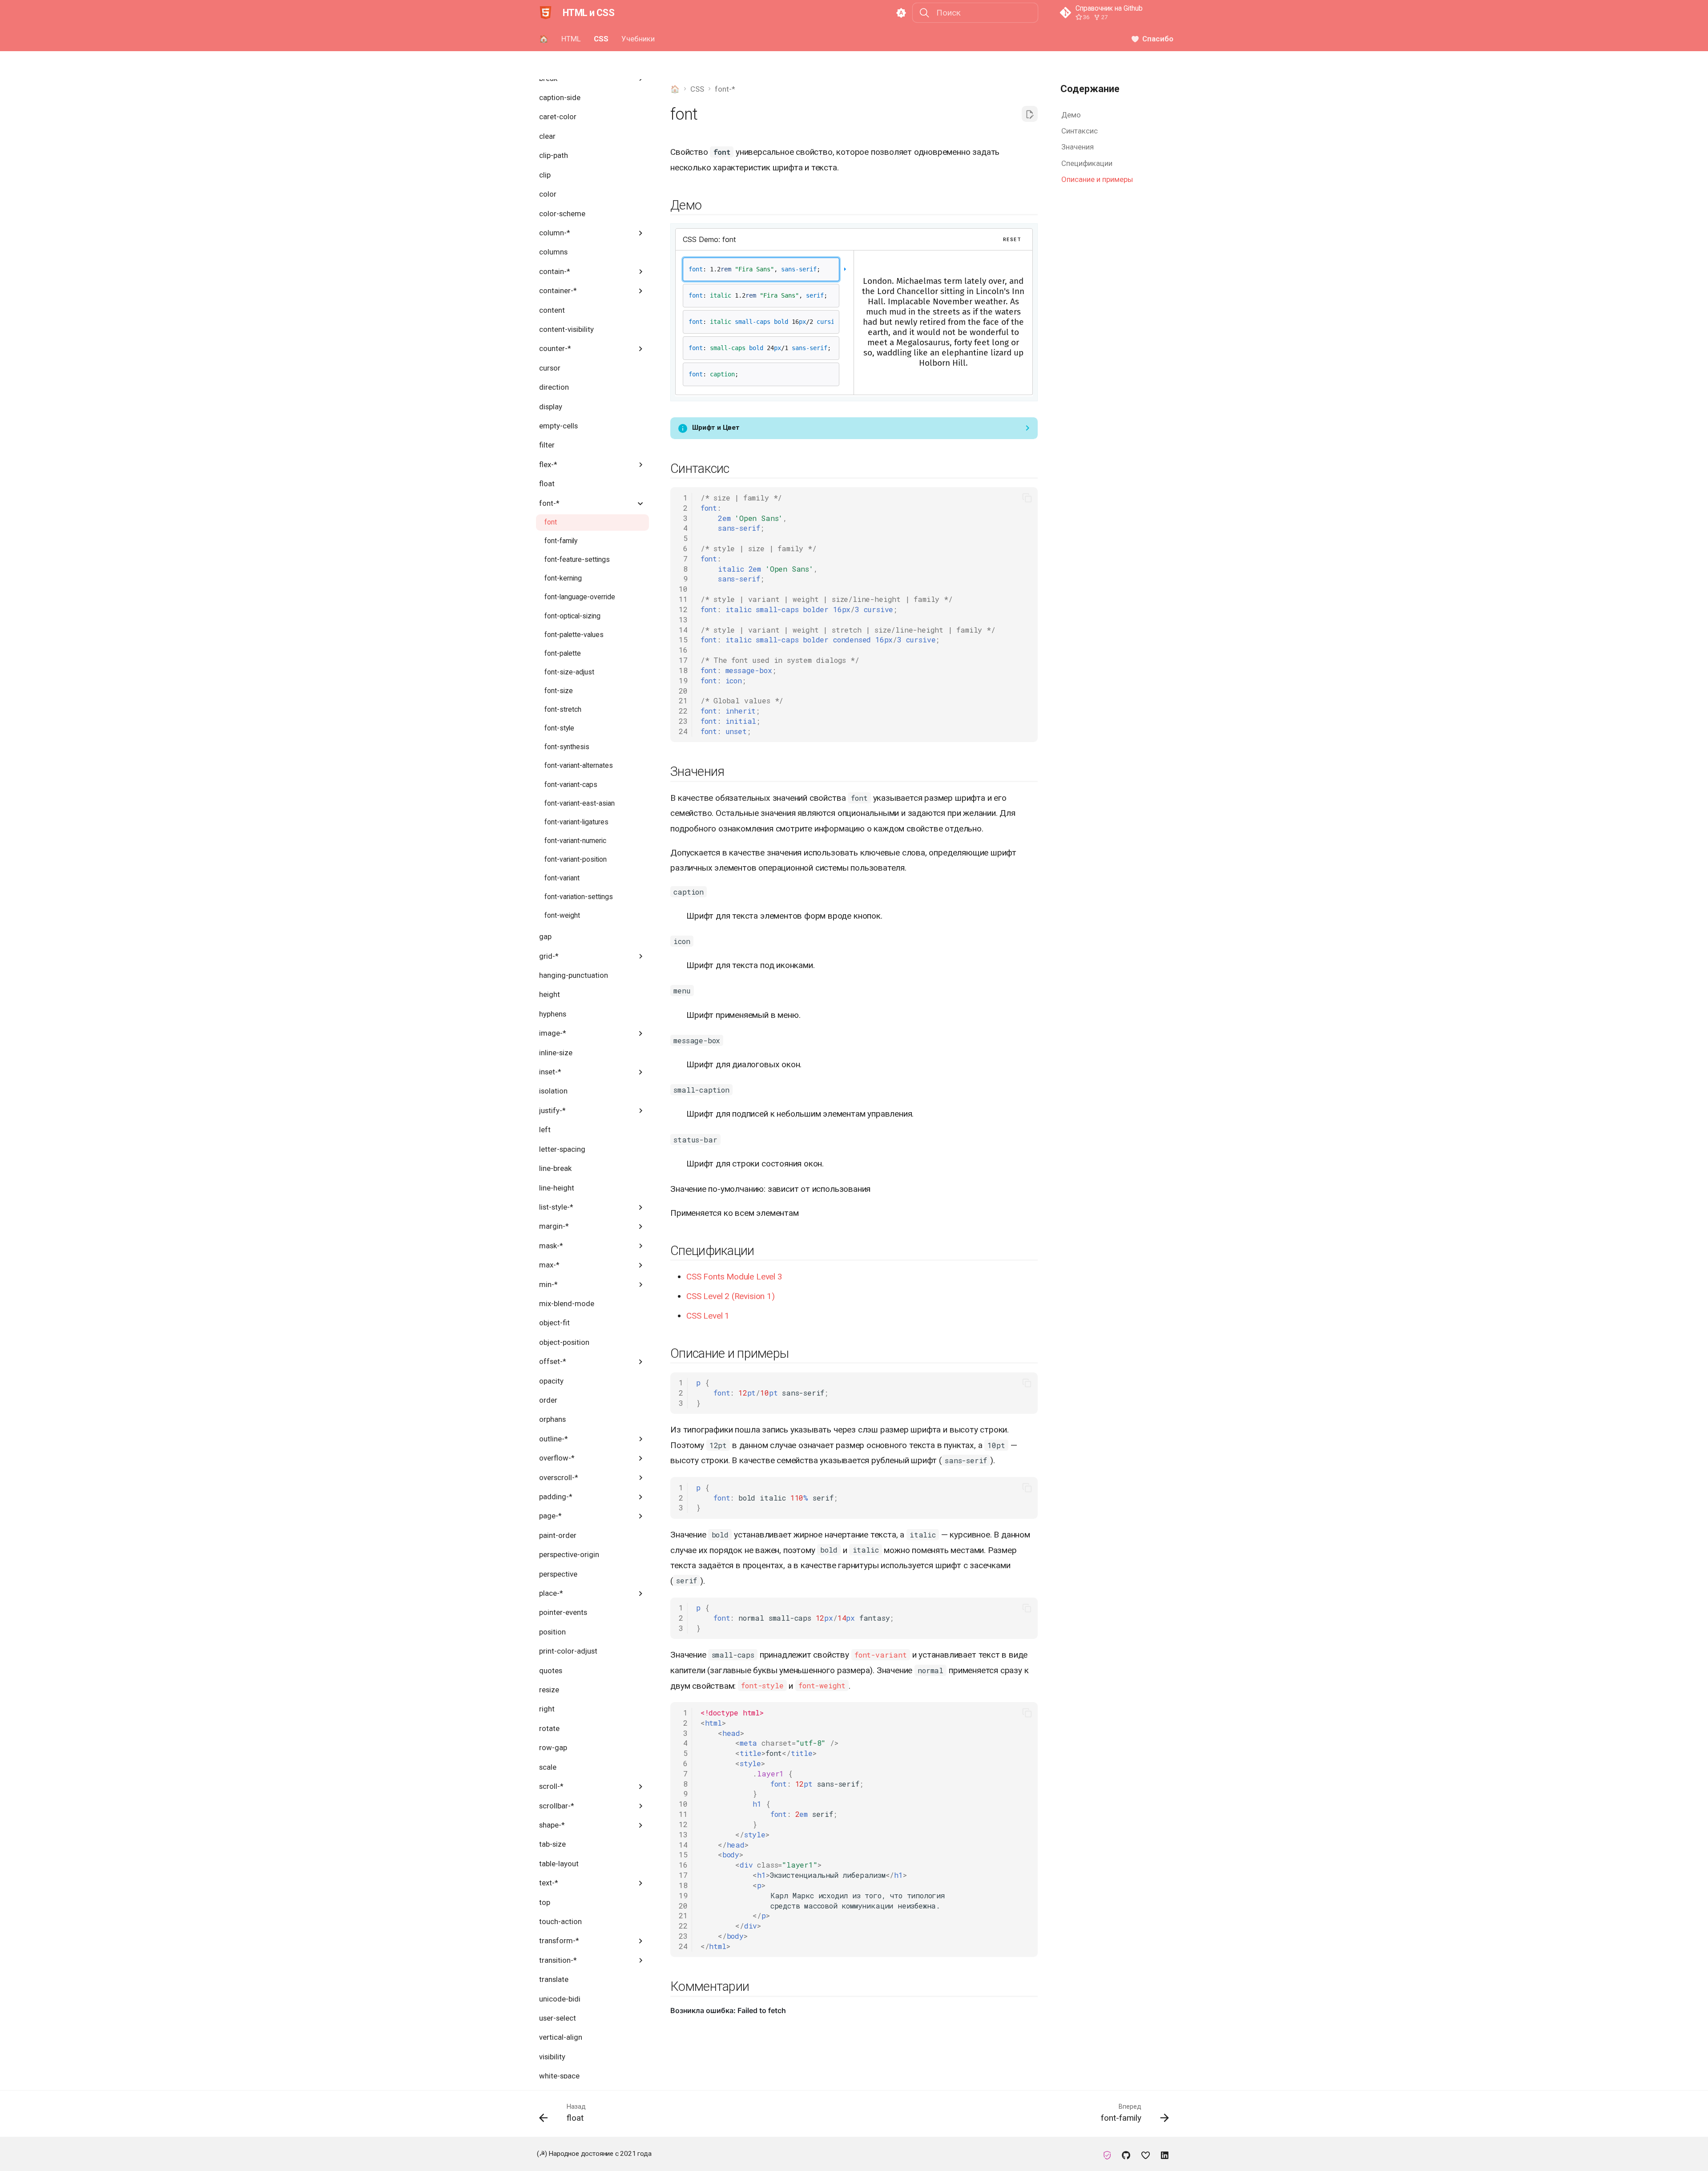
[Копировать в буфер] (1027, 498)
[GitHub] (1126, 2154)
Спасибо (1158, 39)
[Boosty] (1145, 2154)
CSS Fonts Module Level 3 (734, 1277)
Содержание (1090, 89)
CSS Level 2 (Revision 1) (730, 1296)
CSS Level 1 (708, 1316)
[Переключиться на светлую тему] (901, 13)
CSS (601, 39)
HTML (571, 39)
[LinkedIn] (1164, 2154)
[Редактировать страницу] (1030, 114)
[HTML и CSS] (545, 13)
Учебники (638, 39)
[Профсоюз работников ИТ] (1107, 2154)
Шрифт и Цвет (716, 428)
